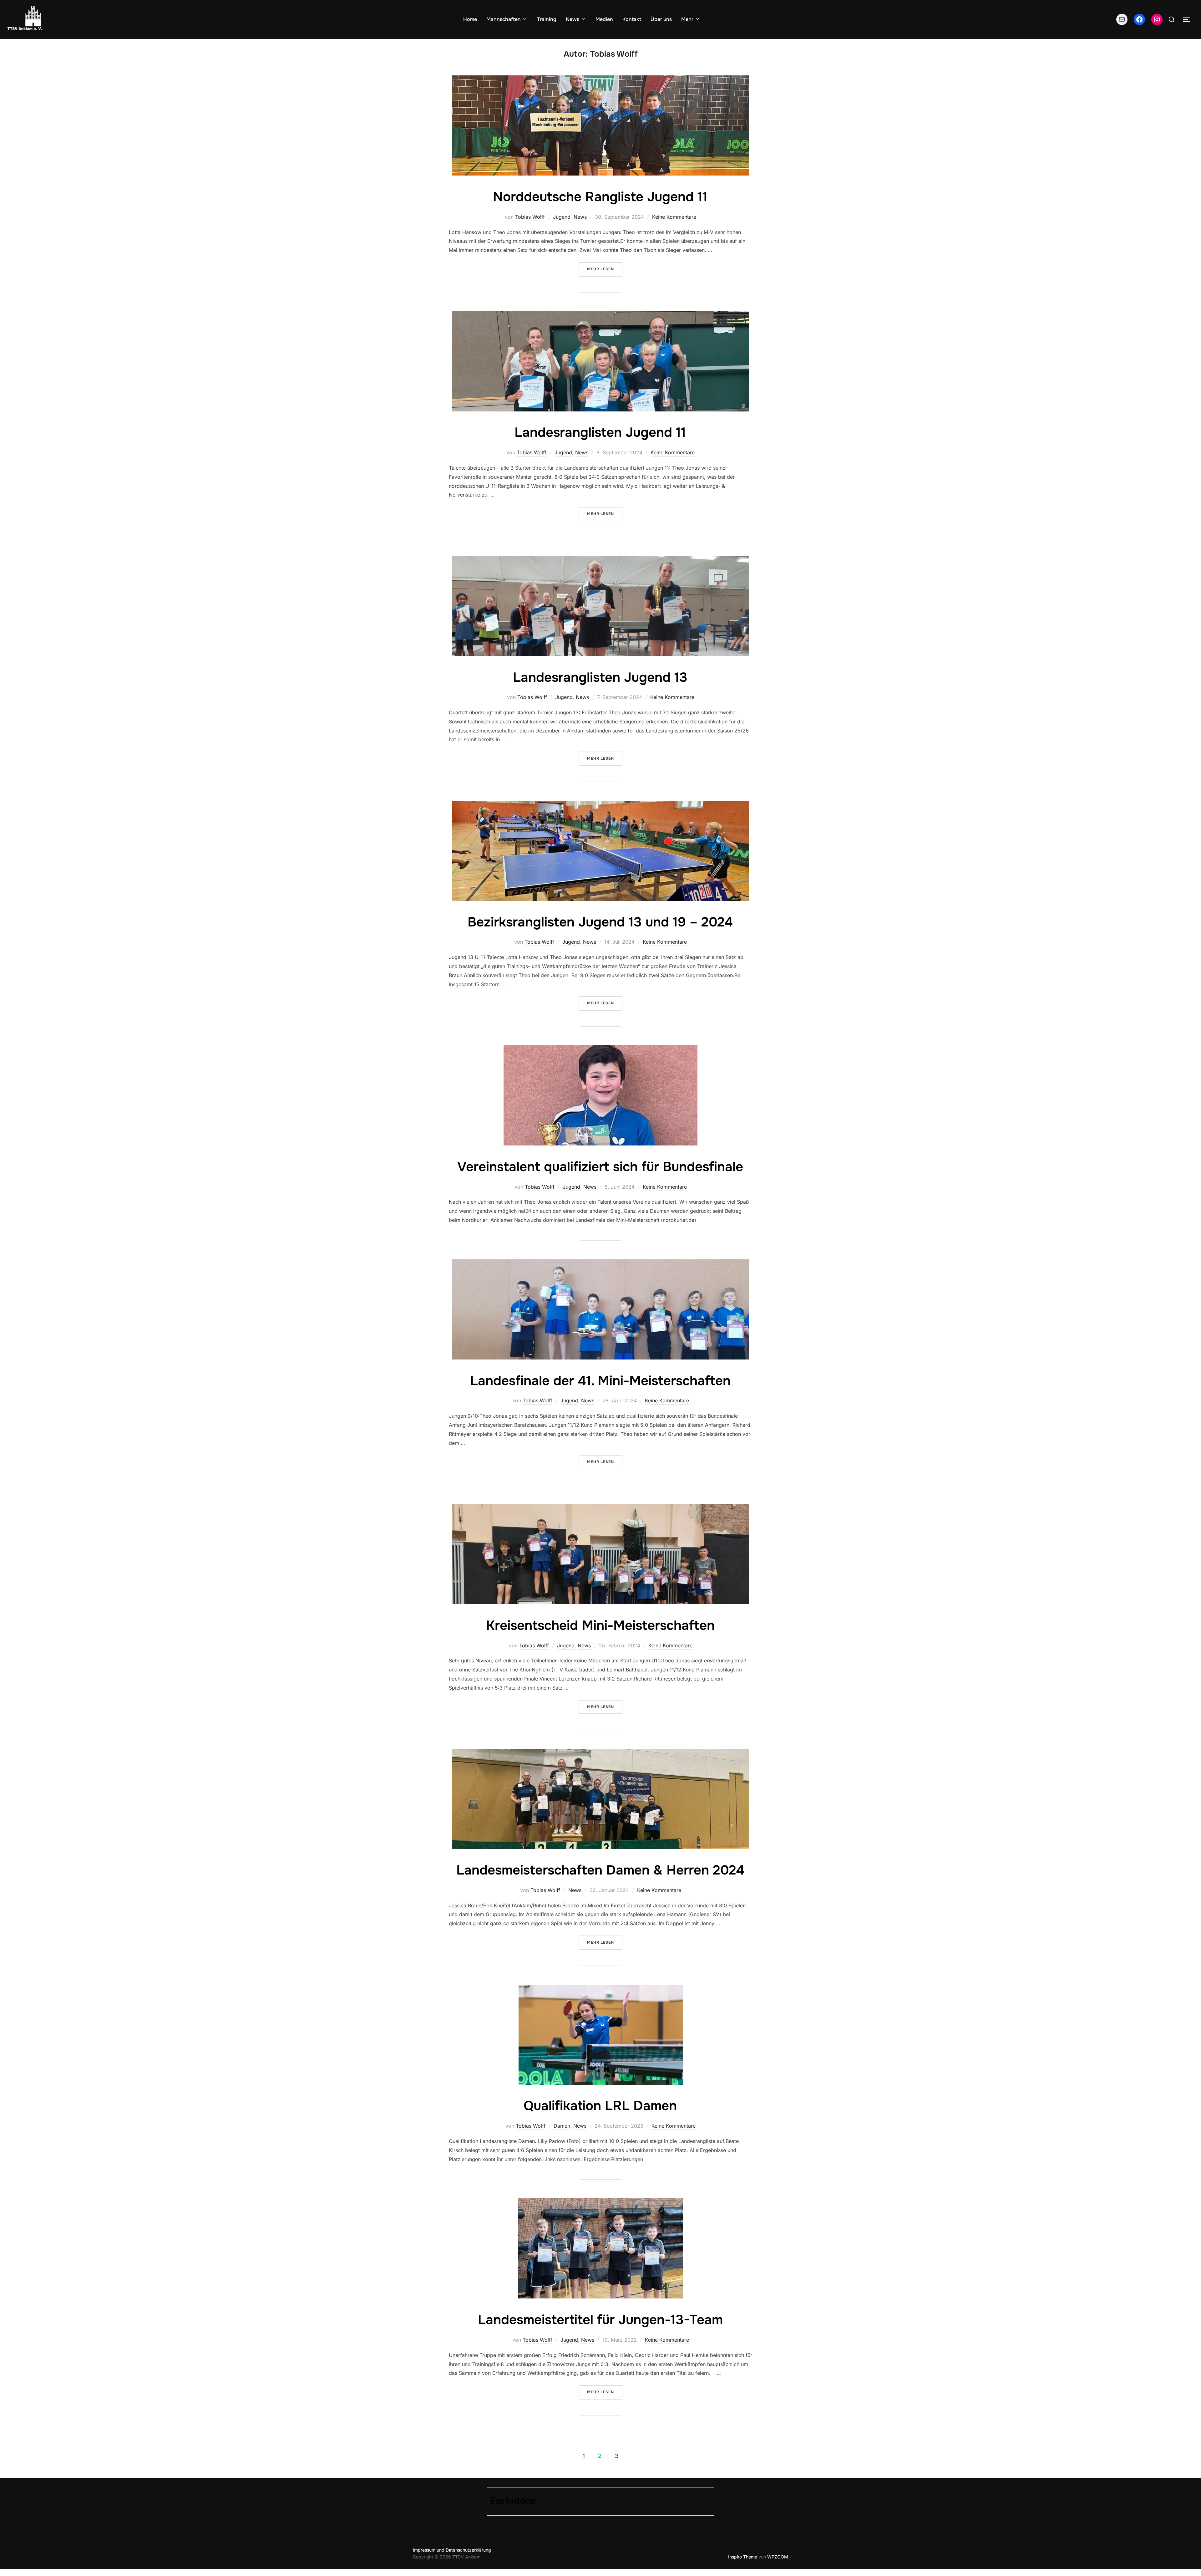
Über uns (661, 19)
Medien (604, 19)
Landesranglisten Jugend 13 (600, 677)
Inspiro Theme (743, 2557)
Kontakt (632, 19)
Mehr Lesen (605, 269)
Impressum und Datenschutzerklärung (452, 2550)
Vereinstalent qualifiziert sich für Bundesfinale (600, 1167)
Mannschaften (504, 19)
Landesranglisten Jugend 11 (600, 432)
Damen (562, 2126)
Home (470, 19)
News (573, 19)
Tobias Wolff (530, 217)
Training (547, 19)
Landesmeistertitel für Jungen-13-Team (600, 2320)
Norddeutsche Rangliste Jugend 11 (600, 197)
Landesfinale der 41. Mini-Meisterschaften (600, 1381)
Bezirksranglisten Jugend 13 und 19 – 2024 (600, 922)
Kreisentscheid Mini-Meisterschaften (600, 1625)
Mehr (687, 19)
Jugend (562, 217)
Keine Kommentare (674, 217)
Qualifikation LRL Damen (600, 2106)
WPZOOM (778, 2557)
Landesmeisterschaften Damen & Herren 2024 (600, 1870)
